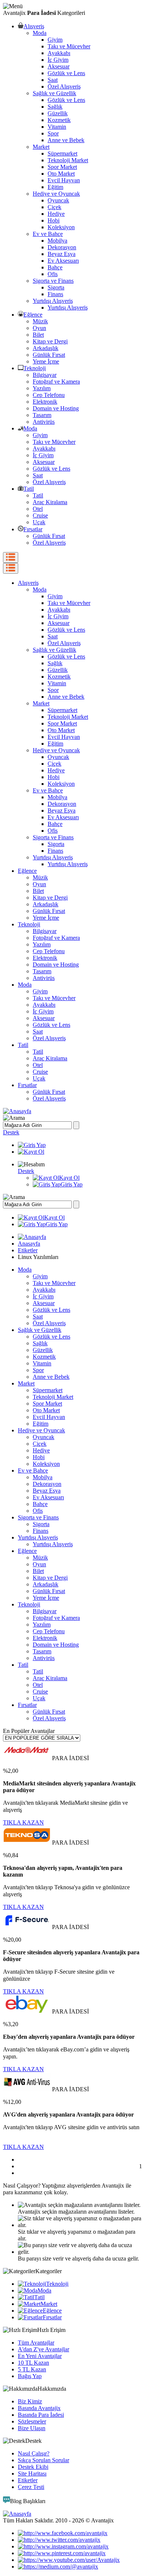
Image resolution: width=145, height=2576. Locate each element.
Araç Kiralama (50, 502)
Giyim (55, 40)
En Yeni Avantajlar (40, 2356)
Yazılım (42, 388)
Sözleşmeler (32, 2421)
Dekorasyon (62, 247)
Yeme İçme (46, 361)
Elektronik (45, 402)
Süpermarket (62, 153)
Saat (53, 80)
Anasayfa (29, 1244)
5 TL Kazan (32, 2369)
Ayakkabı (59, 53)
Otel (38, 509)
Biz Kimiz (30, 2401)
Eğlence (33, 315)
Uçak (39, 522)
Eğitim (55, 187)
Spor (53, 133)
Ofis (53, 274)
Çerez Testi (31, 2487)
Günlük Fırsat (49, 355)
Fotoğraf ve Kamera (56, 382)
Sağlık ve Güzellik (54, 93)
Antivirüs (44, 422)
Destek (11, 1132)
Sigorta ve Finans (53, 281)
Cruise (40, 515)
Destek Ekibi (33, 2467)
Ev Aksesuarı (63, 261)
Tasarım (42, 415)
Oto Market (61, 174)
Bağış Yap (30, 2376)
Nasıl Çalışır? (34, 2453)
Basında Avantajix (39, 2408)
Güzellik (58, 113)
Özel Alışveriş (64, 86)
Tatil (29, 489)
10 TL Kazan (33, 2363)
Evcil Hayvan (64, 180)
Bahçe (55, 267)
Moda (40, 33)
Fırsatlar (33, 529)
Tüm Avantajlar (36, 2343)
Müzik (40, 321)
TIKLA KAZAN (23, 1822)
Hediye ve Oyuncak (56, 194)
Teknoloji (35, 368)
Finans (55, 294)
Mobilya (57, 241)
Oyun (39, 328)
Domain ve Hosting (56, 408)
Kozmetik (59, 120)
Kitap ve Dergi (50, 341)
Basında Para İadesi (41, 2415)
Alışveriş (34, 26)
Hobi (54, 220)
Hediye (56, 214)
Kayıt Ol (69, 1178)
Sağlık (55, 107)
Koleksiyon (61, 227)
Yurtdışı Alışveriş (53, 301)
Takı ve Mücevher (69, 46)
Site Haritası (32, 2474)
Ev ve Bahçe (48, 234)
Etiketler (28, 1250)
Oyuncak (58, 200)
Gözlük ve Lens (66, 73)
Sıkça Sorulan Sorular (43, 2460)
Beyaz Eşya (62, 254)
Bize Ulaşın (32, 2428)
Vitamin (57, 127)
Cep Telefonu (49, 395)
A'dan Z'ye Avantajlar (43, 2349)
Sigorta (56, 287)
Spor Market (62, 167)
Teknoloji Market (68, 160)
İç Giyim (58, 60)
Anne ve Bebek (66, 140)
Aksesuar (59, 66)
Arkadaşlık (46, 348)
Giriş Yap (72, 1184)
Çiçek (54, 207)
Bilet (38, 335)
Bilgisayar (45, 375)
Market (41, 147)
